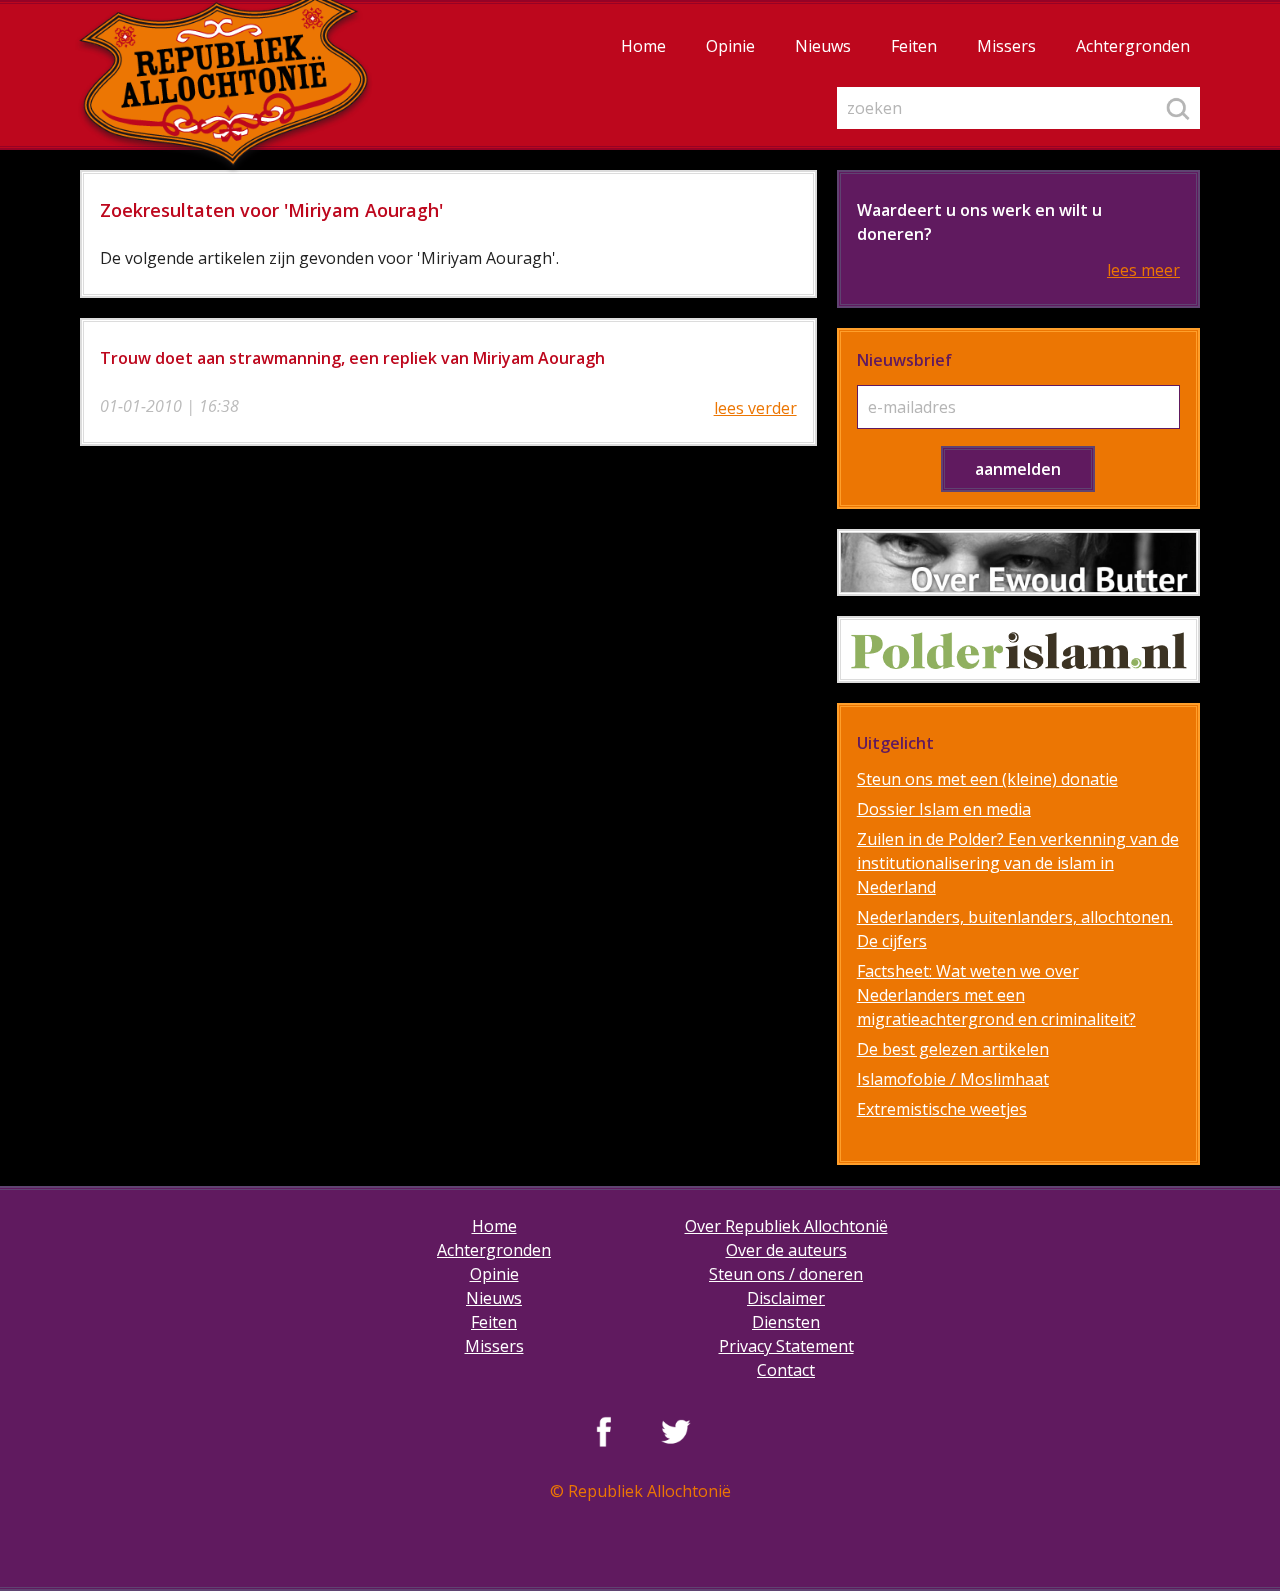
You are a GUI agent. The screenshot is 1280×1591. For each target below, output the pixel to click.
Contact (786, 1370)
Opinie (730, 46)
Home (643, 46)
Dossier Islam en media (944, 809)
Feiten (914, 46)
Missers (1006, 46)
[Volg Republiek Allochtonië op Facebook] (604, 1431)
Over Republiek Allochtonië (786, 1226)
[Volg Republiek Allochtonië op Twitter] (676, 1431)
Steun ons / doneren (786, 1274)
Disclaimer (786, 1298)
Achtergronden (1133, 46)
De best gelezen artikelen (953, 1049)
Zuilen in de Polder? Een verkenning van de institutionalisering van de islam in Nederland (1018, 863)
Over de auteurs (786, 1250)
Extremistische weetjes (942, 1109)
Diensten (786, 1322)
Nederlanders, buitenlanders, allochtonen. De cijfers (1015, 929)
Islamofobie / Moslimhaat (953, 1079)
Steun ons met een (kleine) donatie (987, 779)
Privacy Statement (786, 1346)
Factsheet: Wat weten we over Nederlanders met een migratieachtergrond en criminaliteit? (996, 995)
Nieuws (823, 46)
